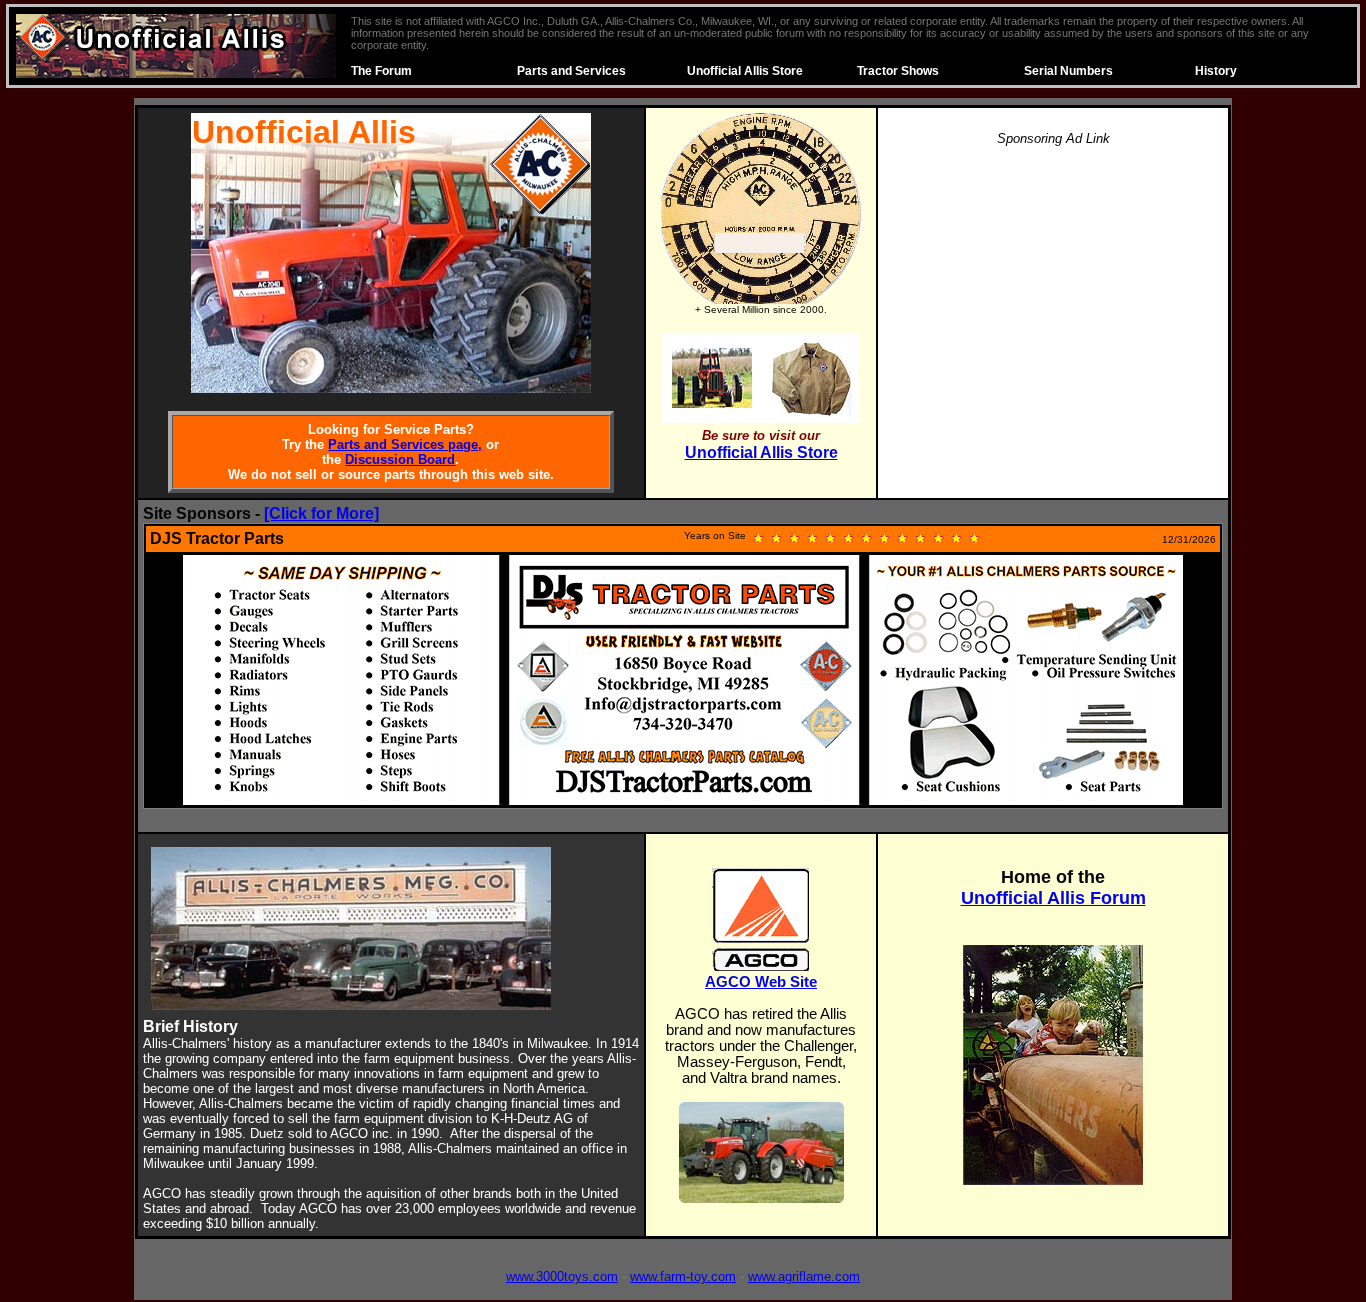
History (1216, 71)
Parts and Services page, (405, 444)
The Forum (381, 71)
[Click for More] (321, 513)
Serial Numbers (1068, 71)
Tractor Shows (898, 71)
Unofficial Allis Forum (1053, 898)
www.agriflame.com (804, 1276)
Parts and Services (571, 71)
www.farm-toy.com (683, 1276)
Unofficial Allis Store (745, 71)
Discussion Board (400, 459)
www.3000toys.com (562, 1276)
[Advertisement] (1053, 304)
